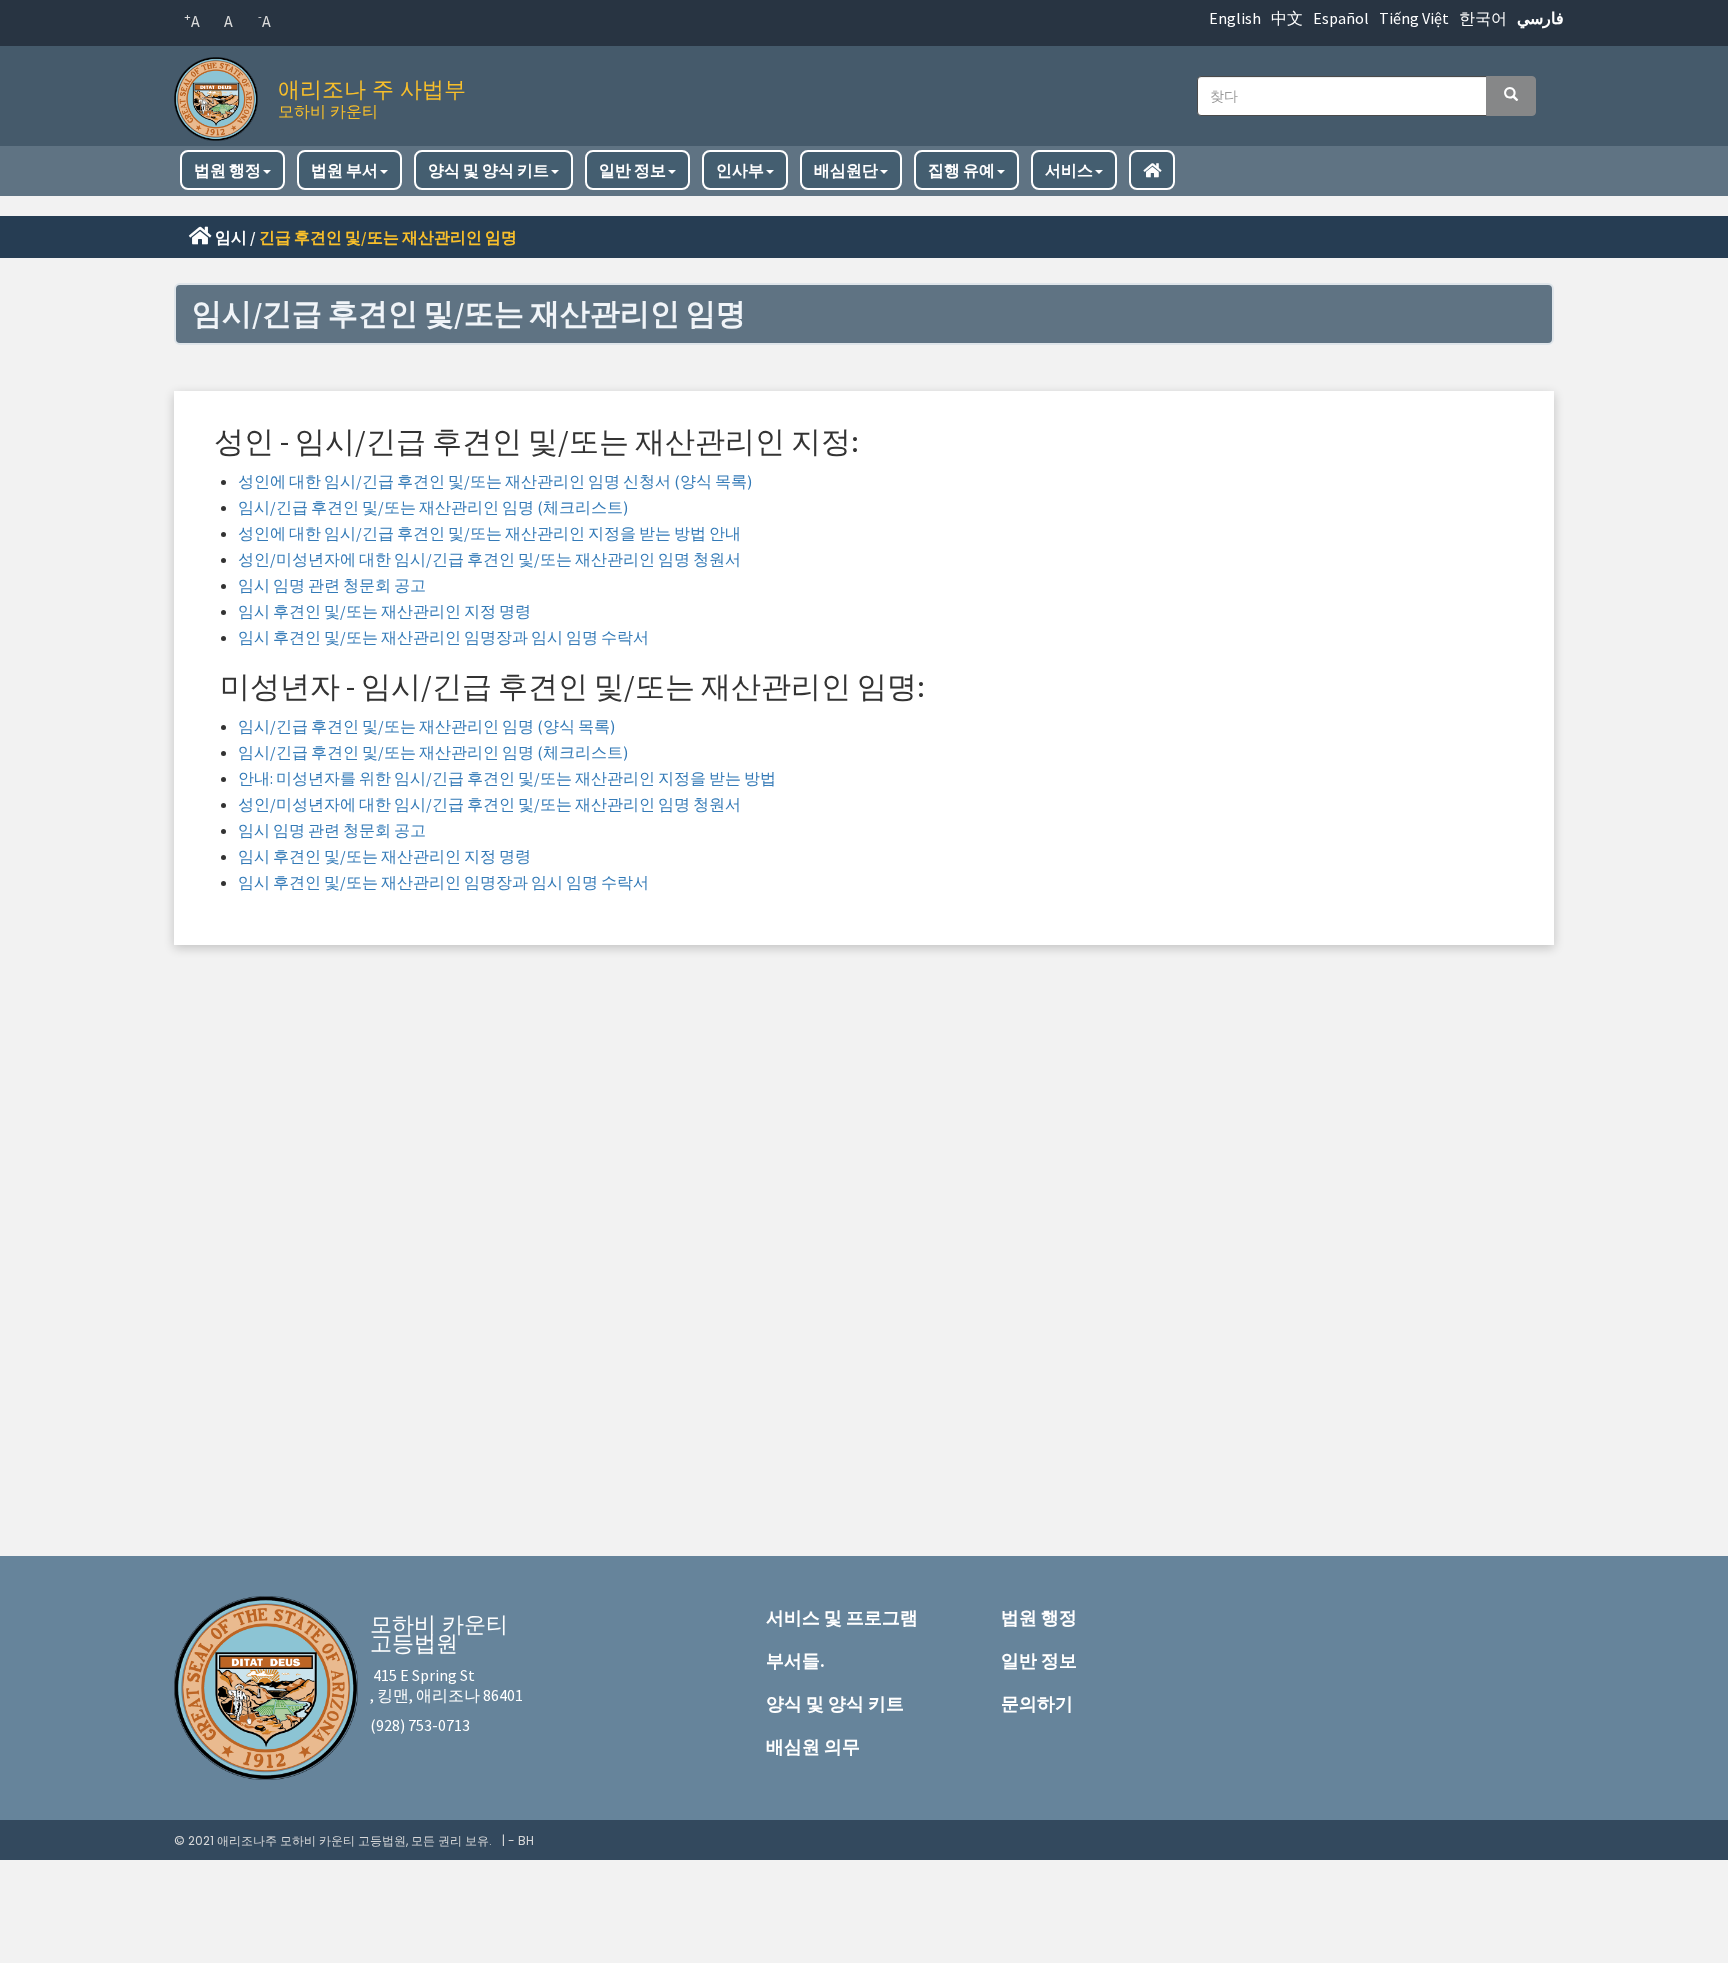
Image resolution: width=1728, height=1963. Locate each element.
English (1235, 18)
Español (1341, 18)
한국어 (1483, 18)
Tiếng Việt (1414, 18)
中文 (1287, 18)
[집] (221, 93)
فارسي (1540, 18)
